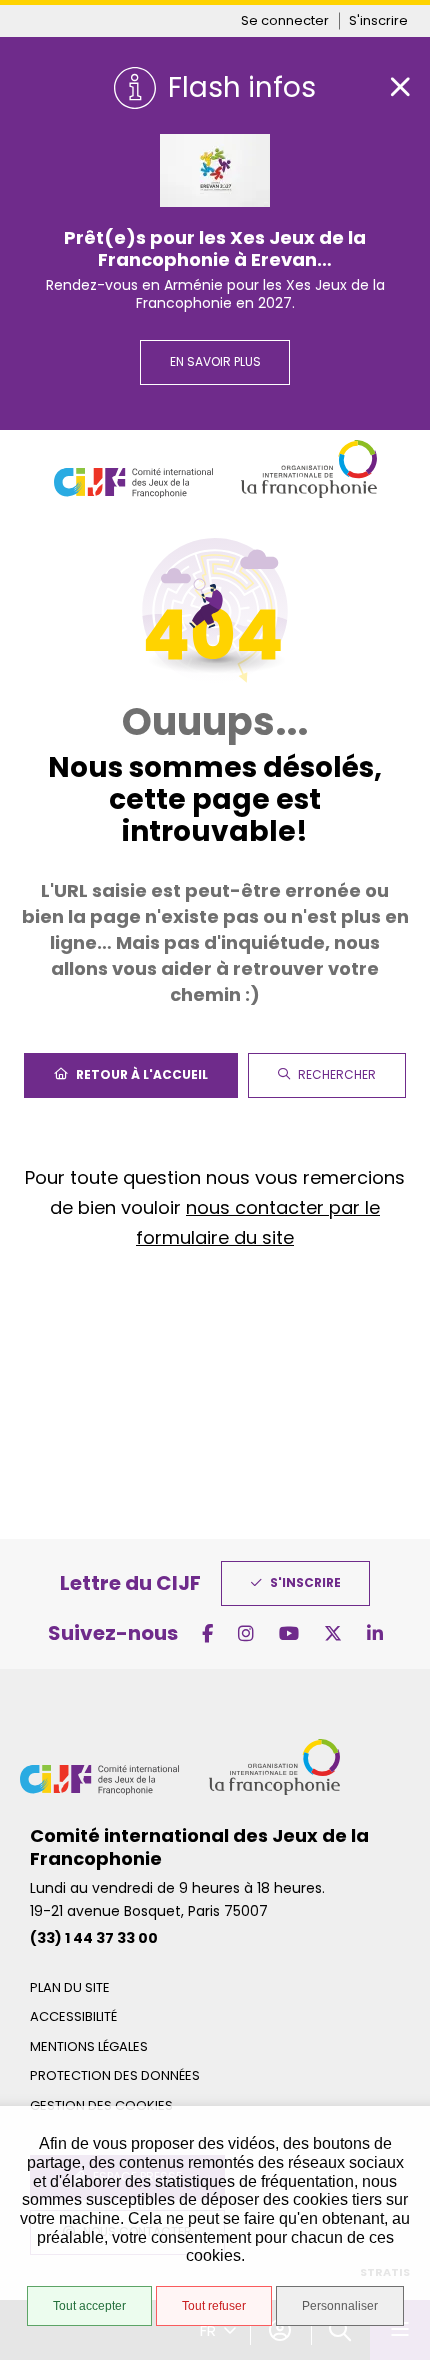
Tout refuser (214, 2306)
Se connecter (285, 20)
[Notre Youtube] (289, 1633)
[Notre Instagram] (246, 1633)
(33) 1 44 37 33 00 (94, 1938)
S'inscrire (378, 20)
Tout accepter (89, 2306)
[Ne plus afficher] (400, 87)
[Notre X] (333, 1633)
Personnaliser (340, 2306)
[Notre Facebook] (207, 1633)
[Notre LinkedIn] (375, 1633)
